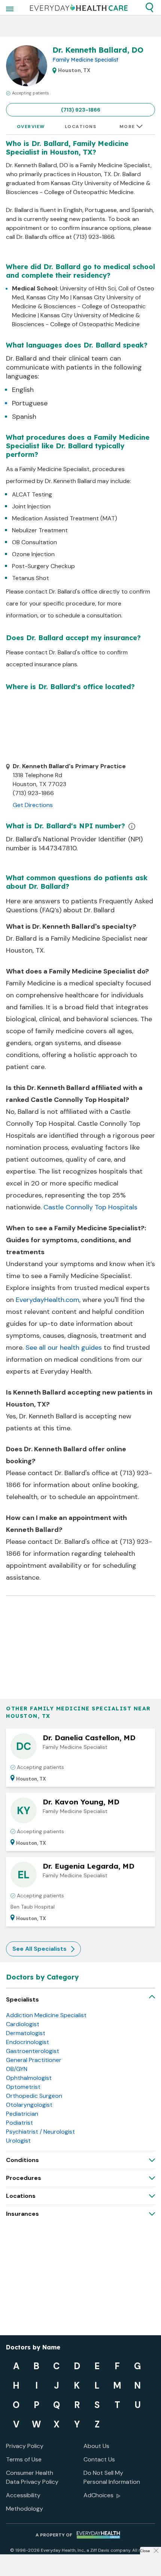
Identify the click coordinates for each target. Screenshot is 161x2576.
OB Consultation (34, 542)
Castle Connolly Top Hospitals (90, 1207)
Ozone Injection (33, 554)
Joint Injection (31, 506)
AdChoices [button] (98, 2495)
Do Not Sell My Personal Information (112, 2477)
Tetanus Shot (31, 578)
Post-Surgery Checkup (43, 566)
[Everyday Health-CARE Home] (79, 7)
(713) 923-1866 (81, 110)
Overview (31, 127)
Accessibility (23, 2495)
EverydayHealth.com (48, 1300)
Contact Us (99, 2459)
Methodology (25, 2509)
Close (145, 2551)
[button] (149, 7)
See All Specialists (40, 1949)
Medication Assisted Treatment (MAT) (65, 518)
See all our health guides (64, 1348)
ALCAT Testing (32, 494)
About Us (96, 2446)
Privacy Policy (25, 2446)
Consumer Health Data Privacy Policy (32, 2477)
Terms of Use (24, 2459)
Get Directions (33, 805)
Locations (81, 127)
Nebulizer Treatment (40, 530)
